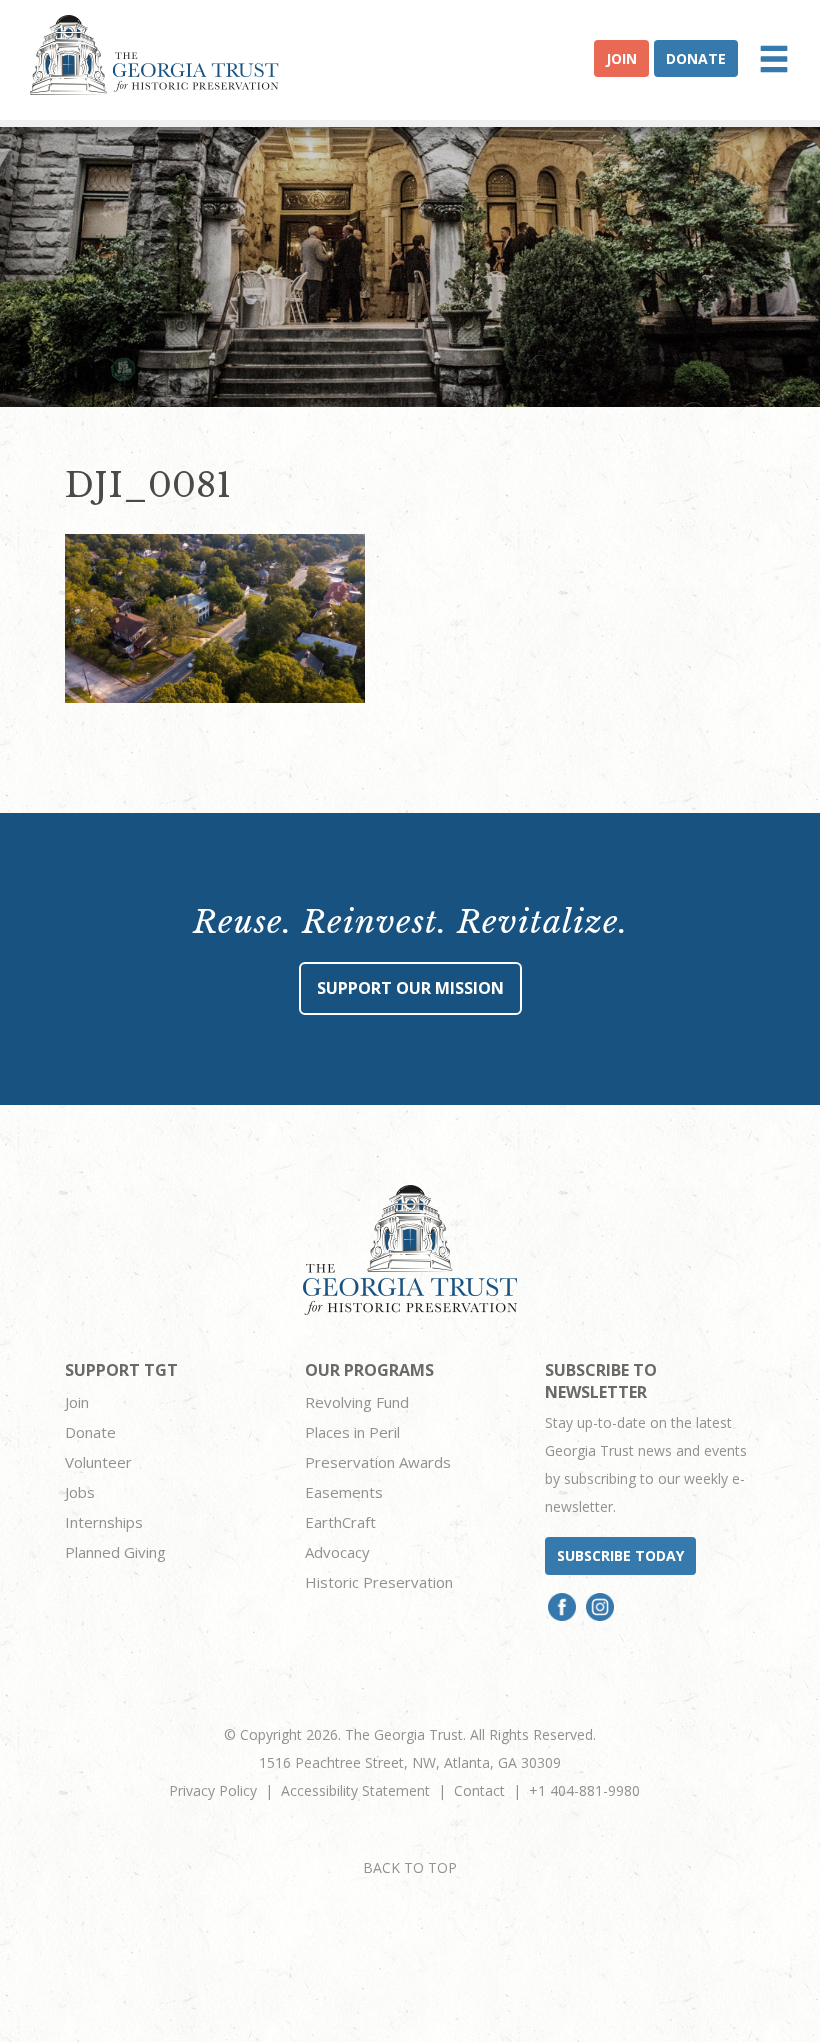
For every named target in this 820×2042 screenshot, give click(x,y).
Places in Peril (352, 1432)
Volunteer (98, 1462)
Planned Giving (115, 1552)
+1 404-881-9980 (584, 1790)
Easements (344, 1492)
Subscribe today (620, 1555)
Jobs (80, 1492)
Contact (479, 1790)
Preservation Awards (378, 1462)
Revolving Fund (357, 1402)
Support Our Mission (410, 988)
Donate (696, 58)
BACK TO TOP (410, 1867)
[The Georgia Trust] (154, 55)
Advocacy (337, 1552)
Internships (104, 1522)
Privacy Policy (213, 1790)
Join (621, 58)
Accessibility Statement (355, 1790)
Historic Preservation (379, 1582)
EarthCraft (340, 1522)
